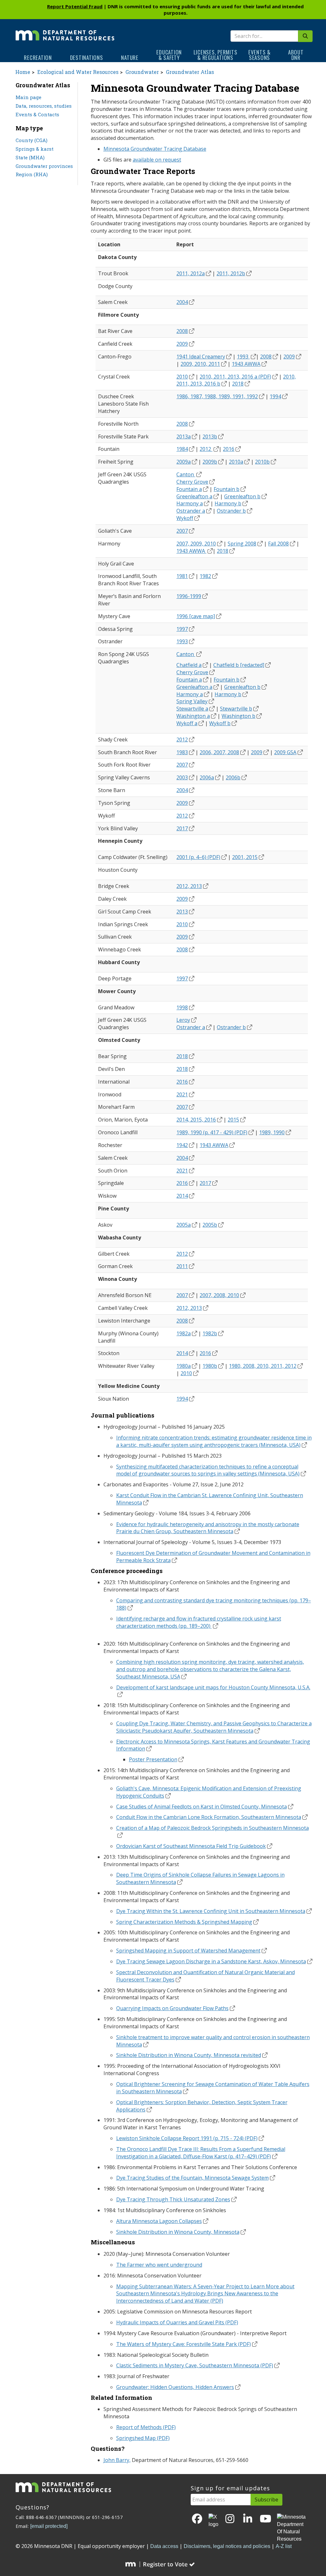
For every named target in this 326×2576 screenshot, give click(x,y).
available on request (157, 160)
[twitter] (213, 2521)
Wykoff (185, 518)
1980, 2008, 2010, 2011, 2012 (263, 1366)
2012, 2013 (189, 886)
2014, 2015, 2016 (196, 1120)
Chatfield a (189, 665)
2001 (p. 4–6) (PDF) (198, 857)
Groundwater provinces (44, 166)
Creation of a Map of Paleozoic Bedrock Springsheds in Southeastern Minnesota (213, 1828)
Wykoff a (187, 723)
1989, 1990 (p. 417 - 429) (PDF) (212, 1132)
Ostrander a (191, 511)
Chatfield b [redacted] (239, 665)
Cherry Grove (192, 482)
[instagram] (230, 2519)
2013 (182, 912)
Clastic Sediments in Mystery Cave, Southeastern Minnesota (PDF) (195, 2365)
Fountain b (227, 489)
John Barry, (117, 2460)
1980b (210, 1366)
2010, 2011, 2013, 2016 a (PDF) (235, 377)
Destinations (87, 58)
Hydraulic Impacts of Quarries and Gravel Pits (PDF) (177, 2322)
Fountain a (189, 489)
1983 (182, 752)
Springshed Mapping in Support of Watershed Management (188, 1951)
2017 (182, 828)
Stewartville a (192, 709)
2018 (238, 384)
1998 (182, 1007)
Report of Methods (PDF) (146, 2427)
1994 (275, 396)
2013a (184, 437)
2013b (210, 437)
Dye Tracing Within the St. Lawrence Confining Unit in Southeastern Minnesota (211, 1911)
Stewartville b (236, 709)
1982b (210, 1333)
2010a (236, 462)
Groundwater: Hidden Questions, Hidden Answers (175, 2387)
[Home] (65, 31)
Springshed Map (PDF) (143, 2438)
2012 (206, 449)
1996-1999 (189, 596)
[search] (305, 36)
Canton (186, 474)
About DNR (296, 55)
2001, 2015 (245, 857)
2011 (182, 1266)
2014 (182, 1196)
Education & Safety (169, 55)
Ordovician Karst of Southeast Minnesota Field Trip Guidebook (191, 1846)
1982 (205, 576)
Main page (28, 97)
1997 (182, 629)
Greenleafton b (242, 496)
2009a (184, 462)
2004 (182, 302)
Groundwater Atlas (190, 72)
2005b (210, 1225)
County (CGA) (32, 140)
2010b (262, 462)
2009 (182, 344)
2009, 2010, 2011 (200, 364)
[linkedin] (248, 2519)
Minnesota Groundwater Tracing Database (155, 149)
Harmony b (228, 503)
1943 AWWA (246, 364)
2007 (182, 531)
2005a (184, 1225)
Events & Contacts (37, 114)
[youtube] (266, 2519)
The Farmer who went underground (159, 2265)
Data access (164, 2546)
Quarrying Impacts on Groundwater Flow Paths (172, 2008)
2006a (207, 777)
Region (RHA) (32, 174)
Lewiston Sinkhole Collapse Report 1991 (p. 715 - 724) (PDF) (187, 2138)
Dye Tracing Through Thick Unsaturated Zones (173, 2199)
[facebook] (197, 2519)
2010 (182, 377)
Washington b (238, 716)
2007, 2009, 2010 (196, 544)
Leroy (183, 1020)
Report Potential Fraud (75, 6)
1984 (182, 449)
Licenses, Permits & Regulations (216, 55)
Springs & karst (35, 149)
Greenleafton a (194, 496)
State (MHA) (30, 157)
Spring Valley (192, 701)
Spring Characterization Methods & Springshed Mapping (184, 1922)
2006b (233, 777)
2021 (182, 1094)
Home (23, 72)
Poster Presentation (153, 1759)
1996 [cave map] (196, 616)
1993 (243, 357)
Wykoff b (220, 723)
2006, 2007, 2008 (219, 752)
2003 (182, 777)
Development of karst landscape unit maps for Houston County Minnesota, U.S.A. (213, 1687)
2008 (182, 331)
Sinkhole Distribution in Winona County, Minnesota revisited (189, 2055)
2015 (233, 1120)
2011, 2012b (231, 273)
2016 (229, 449)
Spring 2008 (242, 544)
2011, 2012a (191, 273)
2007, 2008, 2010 (219, 1295)
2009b (210, 462)
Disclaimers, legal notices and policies (227, 2546)
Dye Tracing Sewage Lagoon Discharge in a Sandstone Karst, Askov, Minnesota (211, 1961)
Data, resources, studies (44, 106)
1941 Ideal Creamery (201, 357)
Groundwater (142, 72)
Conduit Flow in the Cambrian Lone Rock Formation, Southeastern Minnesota (209, 1817)
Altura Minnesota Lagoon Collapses (159, 2221)
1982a (184, 1333)
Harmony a (190, 503)
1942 (182, 1145)
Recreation (38, 58)
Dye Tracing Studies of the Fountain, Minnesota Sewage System (192, 2178)
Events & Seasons (259, 55)
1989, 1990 (272, 1132)
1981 (182, 576)
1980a (184, 1366)
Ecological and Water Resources (78, 72)
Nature (130, 58)
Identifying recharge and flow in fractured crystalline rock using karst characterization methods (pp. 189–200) (199, 1622)
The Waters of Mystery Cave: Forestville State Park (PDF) (184, 2344)
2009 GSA (285, 752)
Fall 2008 (278, 544)
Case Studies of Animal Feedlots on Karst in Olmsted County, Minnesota (202, 1807)
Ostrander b (231, 511)
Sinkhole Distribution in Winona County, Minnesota (178, 2232)
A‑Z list (284, 2546)
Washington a (193, 716)
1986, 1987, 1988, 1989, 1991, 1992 (217, 396)
